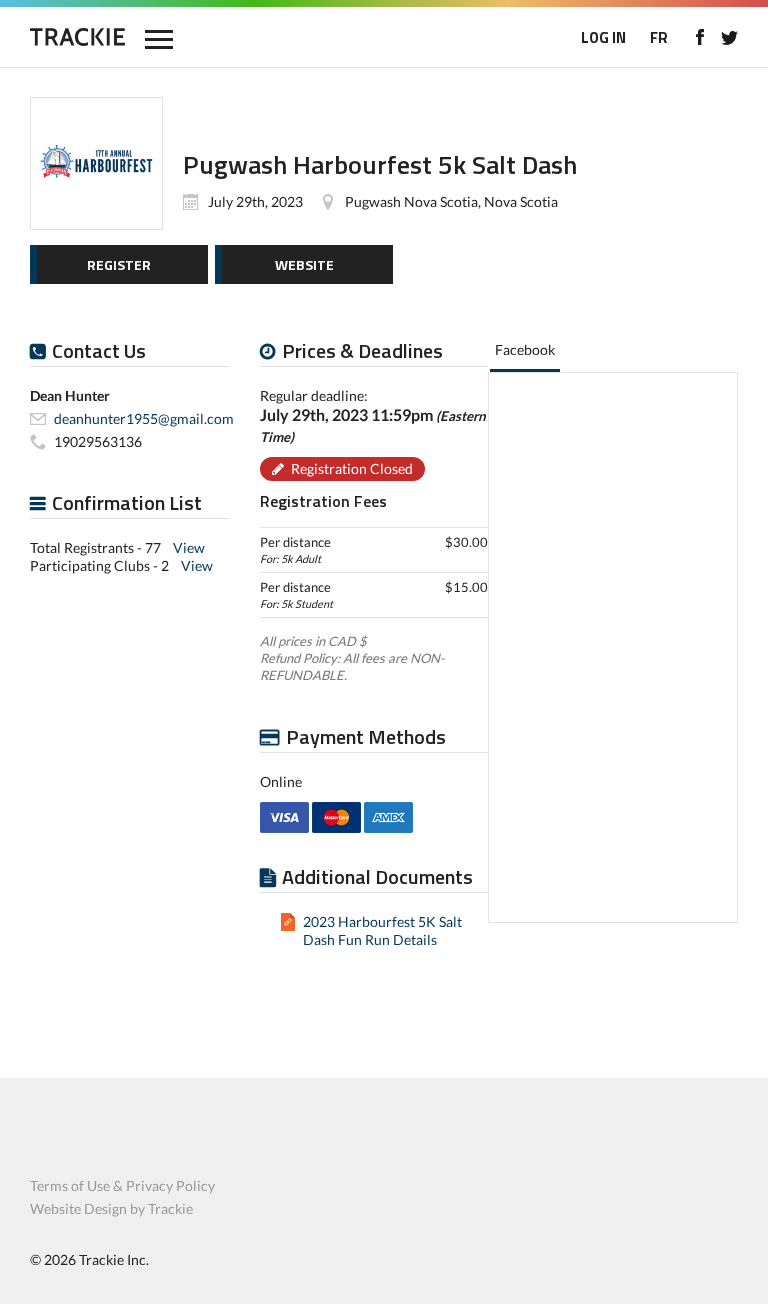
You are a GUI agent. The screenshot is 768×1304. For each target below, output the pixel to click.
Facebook (525, 349)
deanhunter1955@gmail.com (144, 418)
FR (659, 37)
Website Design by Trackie (111, 1208)
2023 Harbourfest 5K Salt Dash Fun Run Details (382, 930)
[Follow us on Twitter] (729, 37)
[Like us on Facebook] (699, 37)
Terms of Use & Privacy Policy (122, 1185)
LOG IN (603, 37)
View (189, 547)
